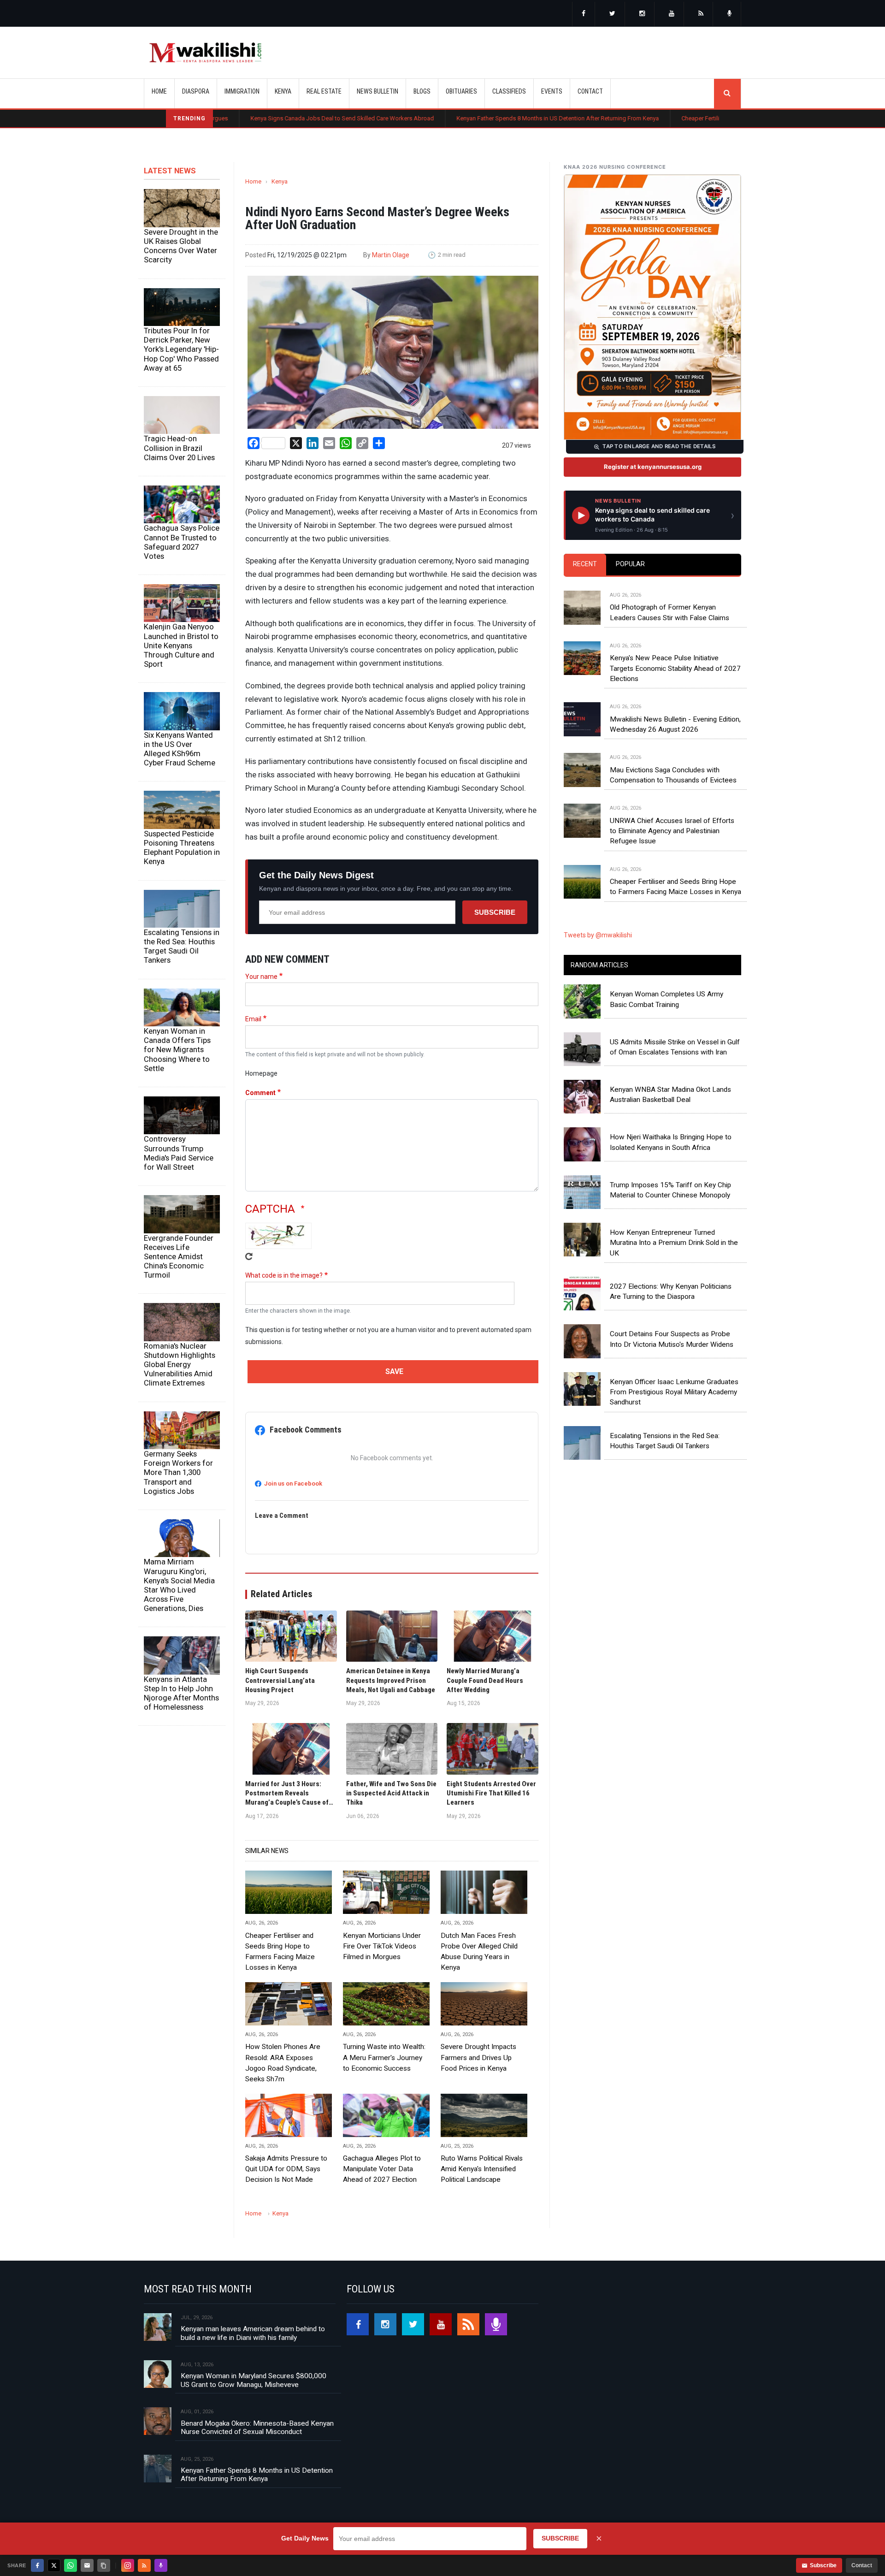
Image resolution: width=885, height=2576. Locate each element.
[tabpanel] (652, 734)
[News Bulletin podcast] (730, 14)
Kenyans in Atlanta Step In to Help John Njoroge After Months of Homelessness (181, 1693)
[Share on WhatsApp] (71, 2565)
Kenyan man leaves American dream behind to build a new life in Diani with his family (253, 2333)
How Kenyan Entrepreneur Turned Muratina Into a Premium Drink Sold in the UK (674, 1243)
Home (159, 91)
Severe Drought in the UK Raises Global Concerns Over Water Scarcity (181, 246)
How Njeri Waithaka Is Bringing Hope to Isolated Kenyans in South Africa (671, 1142)
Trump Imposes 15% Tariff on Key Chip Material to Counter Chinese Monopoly (670, 1190)
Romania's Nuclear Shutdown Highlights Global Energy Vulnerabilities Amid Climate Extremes (180, 1365)
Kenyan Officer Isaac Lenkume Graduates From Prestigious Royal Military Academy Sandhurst (674, 1392)
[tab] (585, 565)
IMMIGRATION (242, 91)
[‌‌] (584, 14)
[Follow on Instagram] (128, 2565)
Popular (630, 564)
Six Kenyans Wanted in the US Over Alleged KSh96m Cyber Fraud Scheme (180, 749)
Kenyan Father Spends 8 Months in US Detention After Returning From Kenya (448, 118)
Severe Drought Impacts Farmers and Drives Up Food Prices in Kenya (478, 2057)
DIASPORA (196, 91)
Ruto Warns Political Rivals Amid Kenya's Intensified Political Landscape (482, 2169)
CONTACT (590, 91)
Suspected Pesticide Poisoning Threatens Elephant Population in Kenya (182, 847)
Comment (260, 1093)
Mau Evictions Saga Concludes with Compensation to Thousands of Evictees (673, 775)
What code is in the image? (284, 1275)
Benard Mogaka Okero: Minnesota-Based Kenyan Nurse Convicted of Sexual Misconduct (257, 2428)
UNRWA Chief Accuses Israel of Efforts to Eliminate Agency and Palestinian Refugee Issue (672, 831)
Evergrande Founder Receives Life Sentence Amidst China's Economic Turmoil (179, 1257)
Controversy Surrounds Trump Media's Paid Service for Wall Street (179, 1153)
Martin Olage (391, 255)
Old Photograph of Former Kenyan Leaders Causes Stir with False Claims (670, 612)
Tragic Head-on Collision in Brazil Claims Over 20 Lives (179, 448)
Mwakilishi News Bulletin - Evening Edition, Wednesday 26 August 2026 (675, 724)
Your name (261, 977)
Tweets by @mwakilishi (598, 935)
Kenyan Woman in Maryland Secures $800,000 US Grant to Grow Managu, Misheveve (254, 2380)
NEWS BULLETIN (378, 91)
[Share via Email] (87, 2565)
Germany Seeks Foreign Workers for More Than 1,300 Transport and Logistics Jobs (178, 1472)
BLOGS (422, 91)
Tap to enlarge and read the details (659, 446)
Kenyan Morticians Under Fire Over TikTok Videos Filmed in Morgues (382, 1946)
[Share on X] (54, 2565)
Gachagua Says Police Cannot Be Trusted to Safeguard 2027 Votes (182, 542)
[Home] (205, 53)
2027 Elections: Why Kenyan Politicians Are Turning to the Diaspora (671, 1291)
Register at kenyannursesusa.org (653, 467)
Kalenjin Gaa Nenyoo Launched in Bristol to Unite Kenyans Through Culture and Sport (181, 645)
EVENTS (552, 91)
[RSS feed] (701, 14)
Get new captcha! (249, 1256)
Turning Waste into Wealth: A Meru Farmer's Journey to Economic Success (384, 2057)
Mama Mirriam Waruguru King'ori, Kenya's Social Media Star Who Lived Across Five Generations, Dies (179, 1585)
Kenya (280, 181)
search (727, 94)
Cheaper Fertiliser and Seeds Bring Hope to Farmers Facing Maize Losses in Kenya (681, 118)
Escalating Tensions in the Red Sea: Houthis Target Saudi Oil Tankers (182, 946)
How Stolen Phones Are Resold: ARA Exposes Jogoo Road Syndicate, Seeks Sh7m (283, 2063)
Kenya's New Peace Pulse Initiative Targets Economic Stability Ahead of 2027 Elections (675, 668)
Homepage (261, 1073)
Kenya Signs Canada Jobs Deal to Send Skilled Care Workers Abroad (232, 118)
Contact (862, 2565)
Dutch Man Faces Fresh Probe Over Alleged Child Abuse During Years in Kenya (479, 1951)
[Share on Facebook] (37, 2565)
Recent (585, 564)
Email (253, 1019)
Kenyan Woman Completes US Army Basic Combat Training (667, 999)
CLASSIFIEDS (509, 91)
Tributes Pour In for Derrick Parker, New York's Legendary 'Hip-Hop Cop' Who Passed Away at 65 (181, 349)
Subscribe (495, 912)
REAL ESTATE (324, 91)
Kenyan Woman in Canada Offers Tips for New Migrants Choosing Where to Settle (177, 1050)
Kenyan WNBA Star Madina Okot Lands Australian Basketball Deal (670, 1095)
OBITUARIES (461, 91)
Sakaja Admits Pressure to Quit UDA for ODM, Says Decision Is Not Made (286, 2169)
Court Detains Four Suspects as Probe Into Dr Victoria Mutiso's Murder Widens (672, 1339)
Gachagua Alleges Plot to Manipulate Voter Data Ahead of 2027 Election (382, 2169)
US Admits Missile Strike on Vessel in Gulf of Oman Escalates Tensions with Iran (675, 1047)
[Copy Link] (104, 2565)
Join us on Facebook (293, 1483)
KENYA (283, 91)
